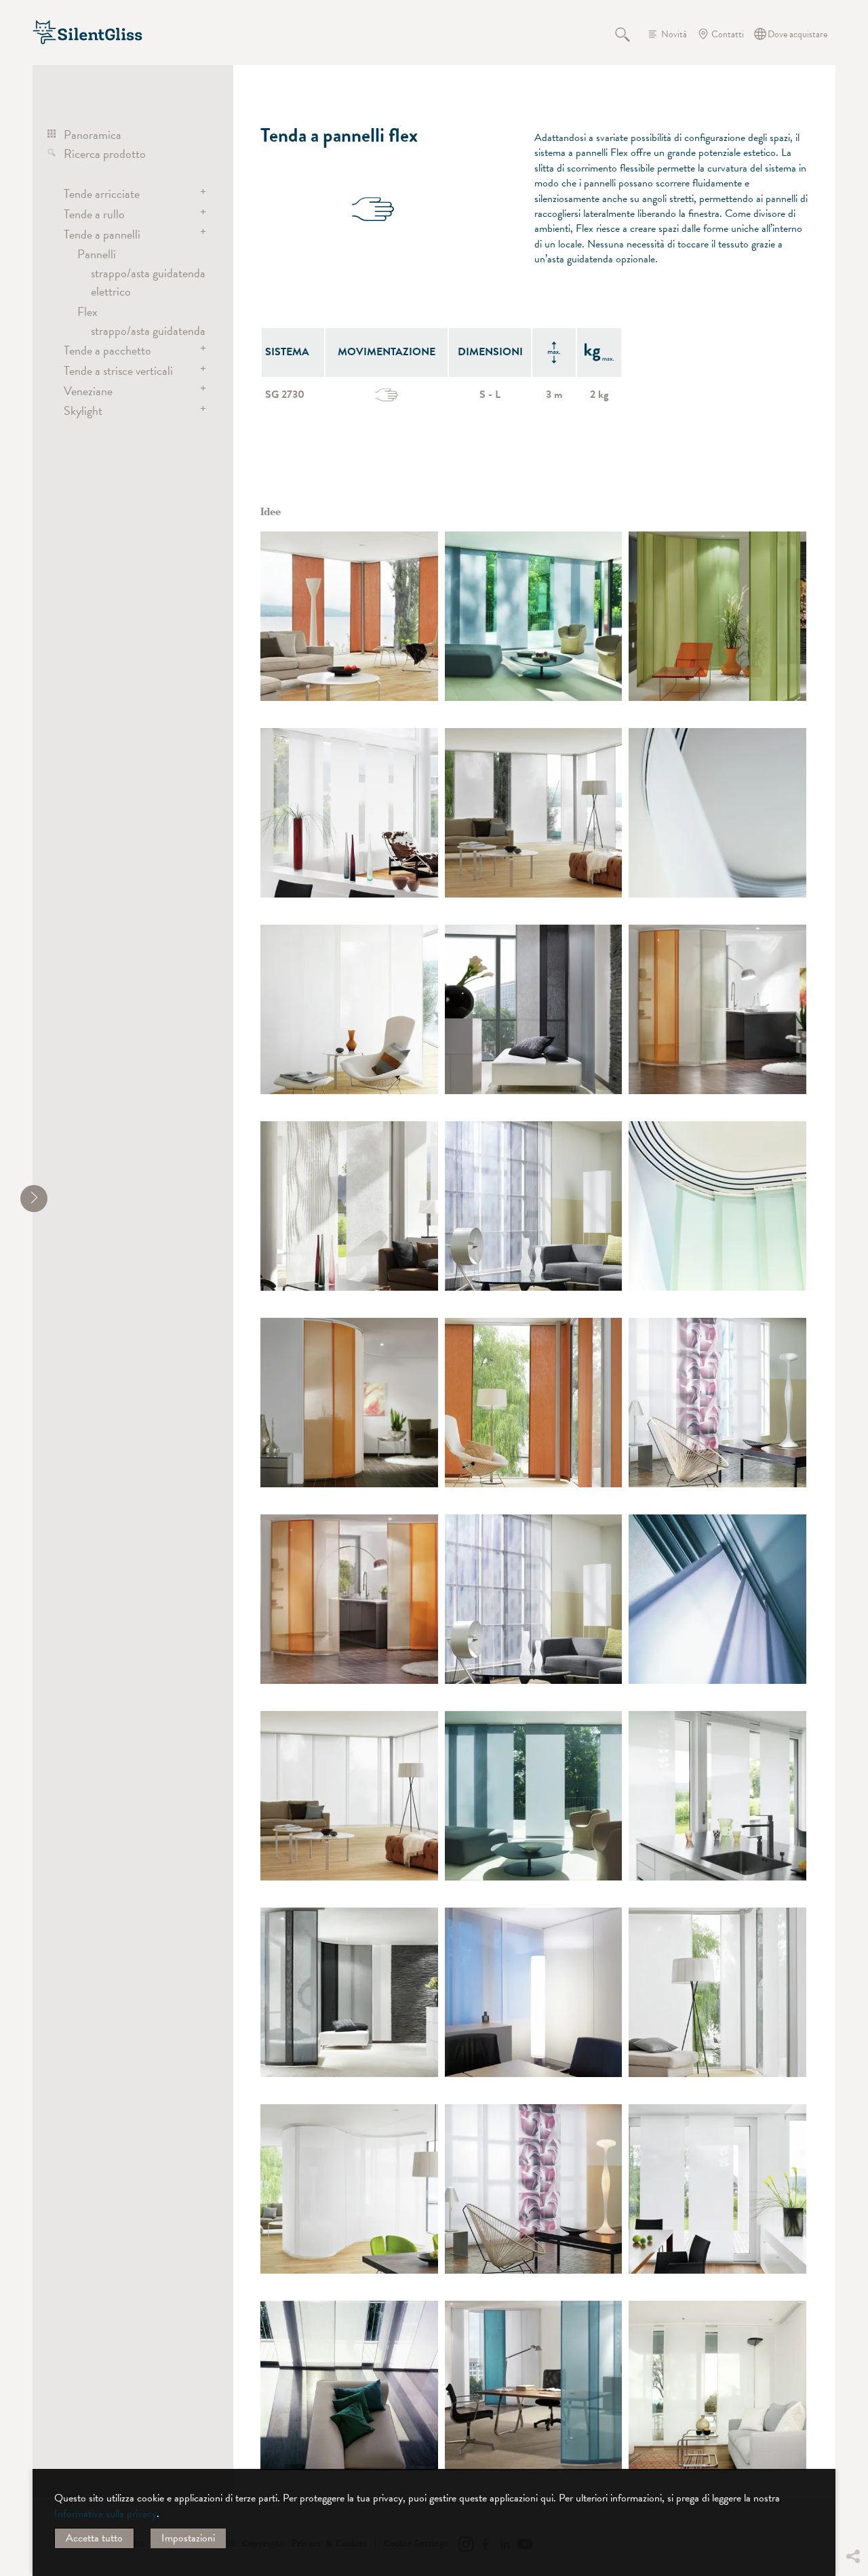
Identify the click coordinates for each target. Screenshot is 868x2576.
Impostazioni (188, 2538)
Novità (674, 34)
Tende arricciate (102, 194)
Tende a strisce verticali (118, 370)
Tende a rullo (94, 214)
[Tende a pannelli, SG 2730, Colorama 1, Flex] (717, 616)
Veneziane (88, 391)
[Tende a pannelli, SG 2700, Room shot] (534, 616)
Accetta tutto (94, 2538)
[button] (852, 2455)
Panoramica (93, 135)
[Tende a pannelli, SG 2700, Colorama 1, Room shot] (534, 1992)
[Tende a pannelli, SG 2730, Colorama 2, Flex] (349, 616)
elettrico (111, 291)
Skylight (83, 410)
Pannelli (97, 254)
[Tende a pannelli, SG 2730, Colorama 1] (717, 813)
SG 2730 (285, 395)
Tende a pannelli (102, 234)
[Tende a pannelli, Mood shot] (717, 1599)
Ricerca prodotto (105, 154)
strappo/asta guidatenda (148, 273)
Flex (87, 311)
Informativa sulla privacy (105, 2514)
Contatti (728, 34)
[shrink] (34, 1199)
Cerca (630, 34)
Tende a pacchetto (107, 350)
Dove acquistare (797, 34)
